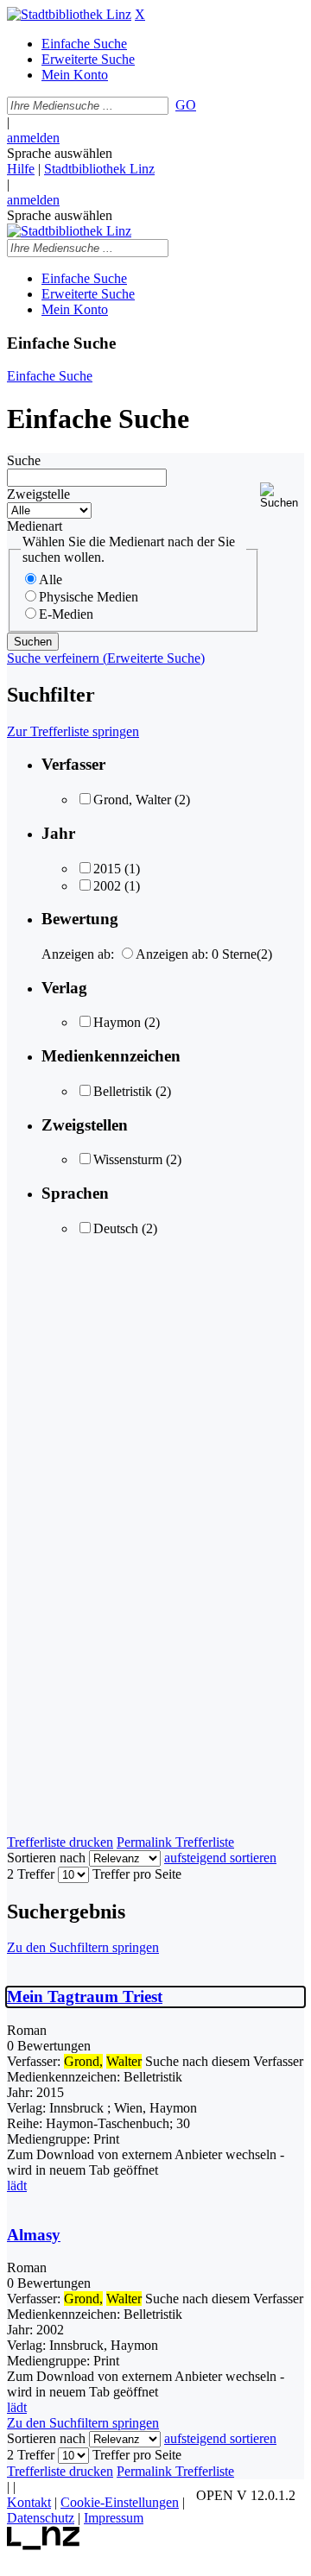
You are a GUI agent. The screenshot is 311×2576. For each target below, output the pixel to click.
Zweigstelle (38, 494)
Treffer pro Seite (137, 1874)
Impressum (114, 2518)
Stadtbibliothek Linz (99, 169)
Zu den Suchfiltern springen (83, 1947)
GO (186, 105)
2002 (107, 886)
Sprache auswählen (60, 153)
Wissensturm (128, 1159)
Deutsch (116, 1228)
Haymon (117, 1022)
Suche (24, 460)
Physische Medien (89, 597)
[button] (282, 496)
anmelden (33, 138)
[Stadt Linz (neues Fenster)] (44, 2545)
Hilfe (21, 169)
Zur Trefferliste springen (73, 731)
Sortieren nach (46, 1858)
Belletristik (123, 1091)
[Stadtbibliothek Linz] (69, 14)
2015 (107, 869)
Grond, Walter (132, 800)
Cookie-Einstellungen (120, 2502)
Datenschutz (41, 2518)
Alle (51, 579)
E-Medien (66, 614)
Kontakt (29, 2502)
